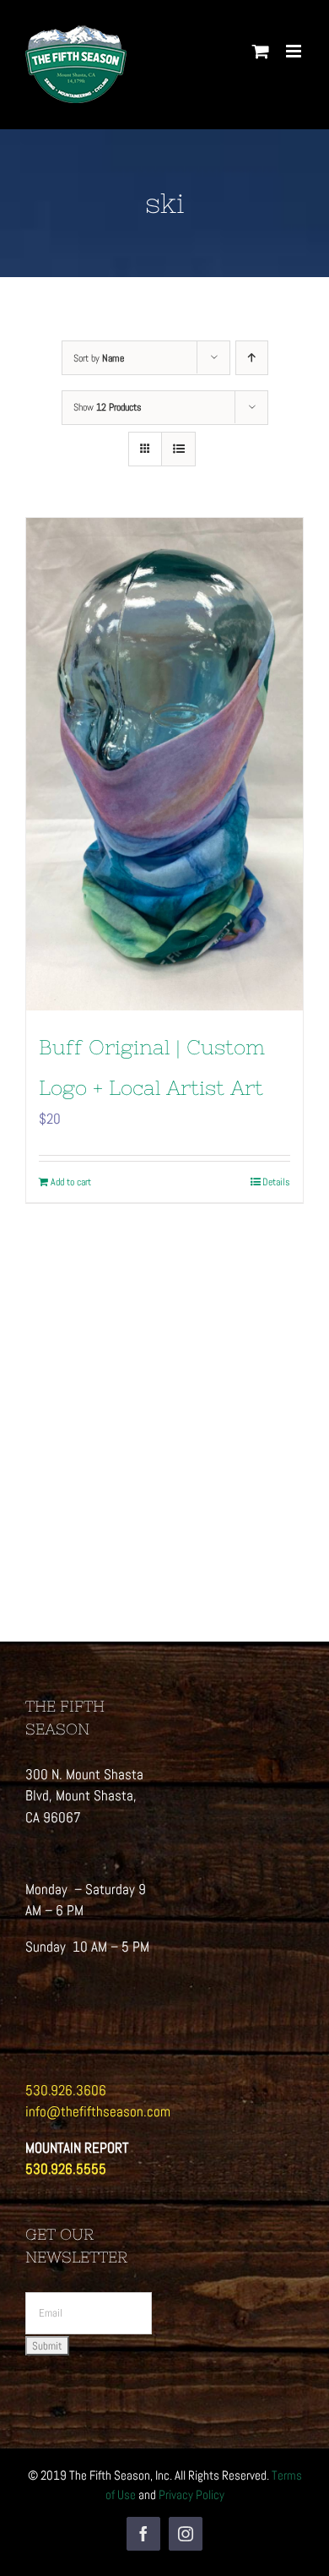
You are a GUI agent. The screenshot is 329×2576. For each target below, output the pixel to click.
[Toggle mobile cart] (261, 51)
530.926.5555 (66, 2169)
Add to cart (71, 1182)
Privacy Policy (191, 2494)
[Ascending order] (252, 358)
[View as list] (178, 449)
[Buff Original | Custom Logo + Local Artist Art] (164, 764)
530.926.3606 (66, 2090)
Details (276, 1182)
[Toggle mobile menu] (295, 51)
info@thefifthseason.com (98, 2111)
